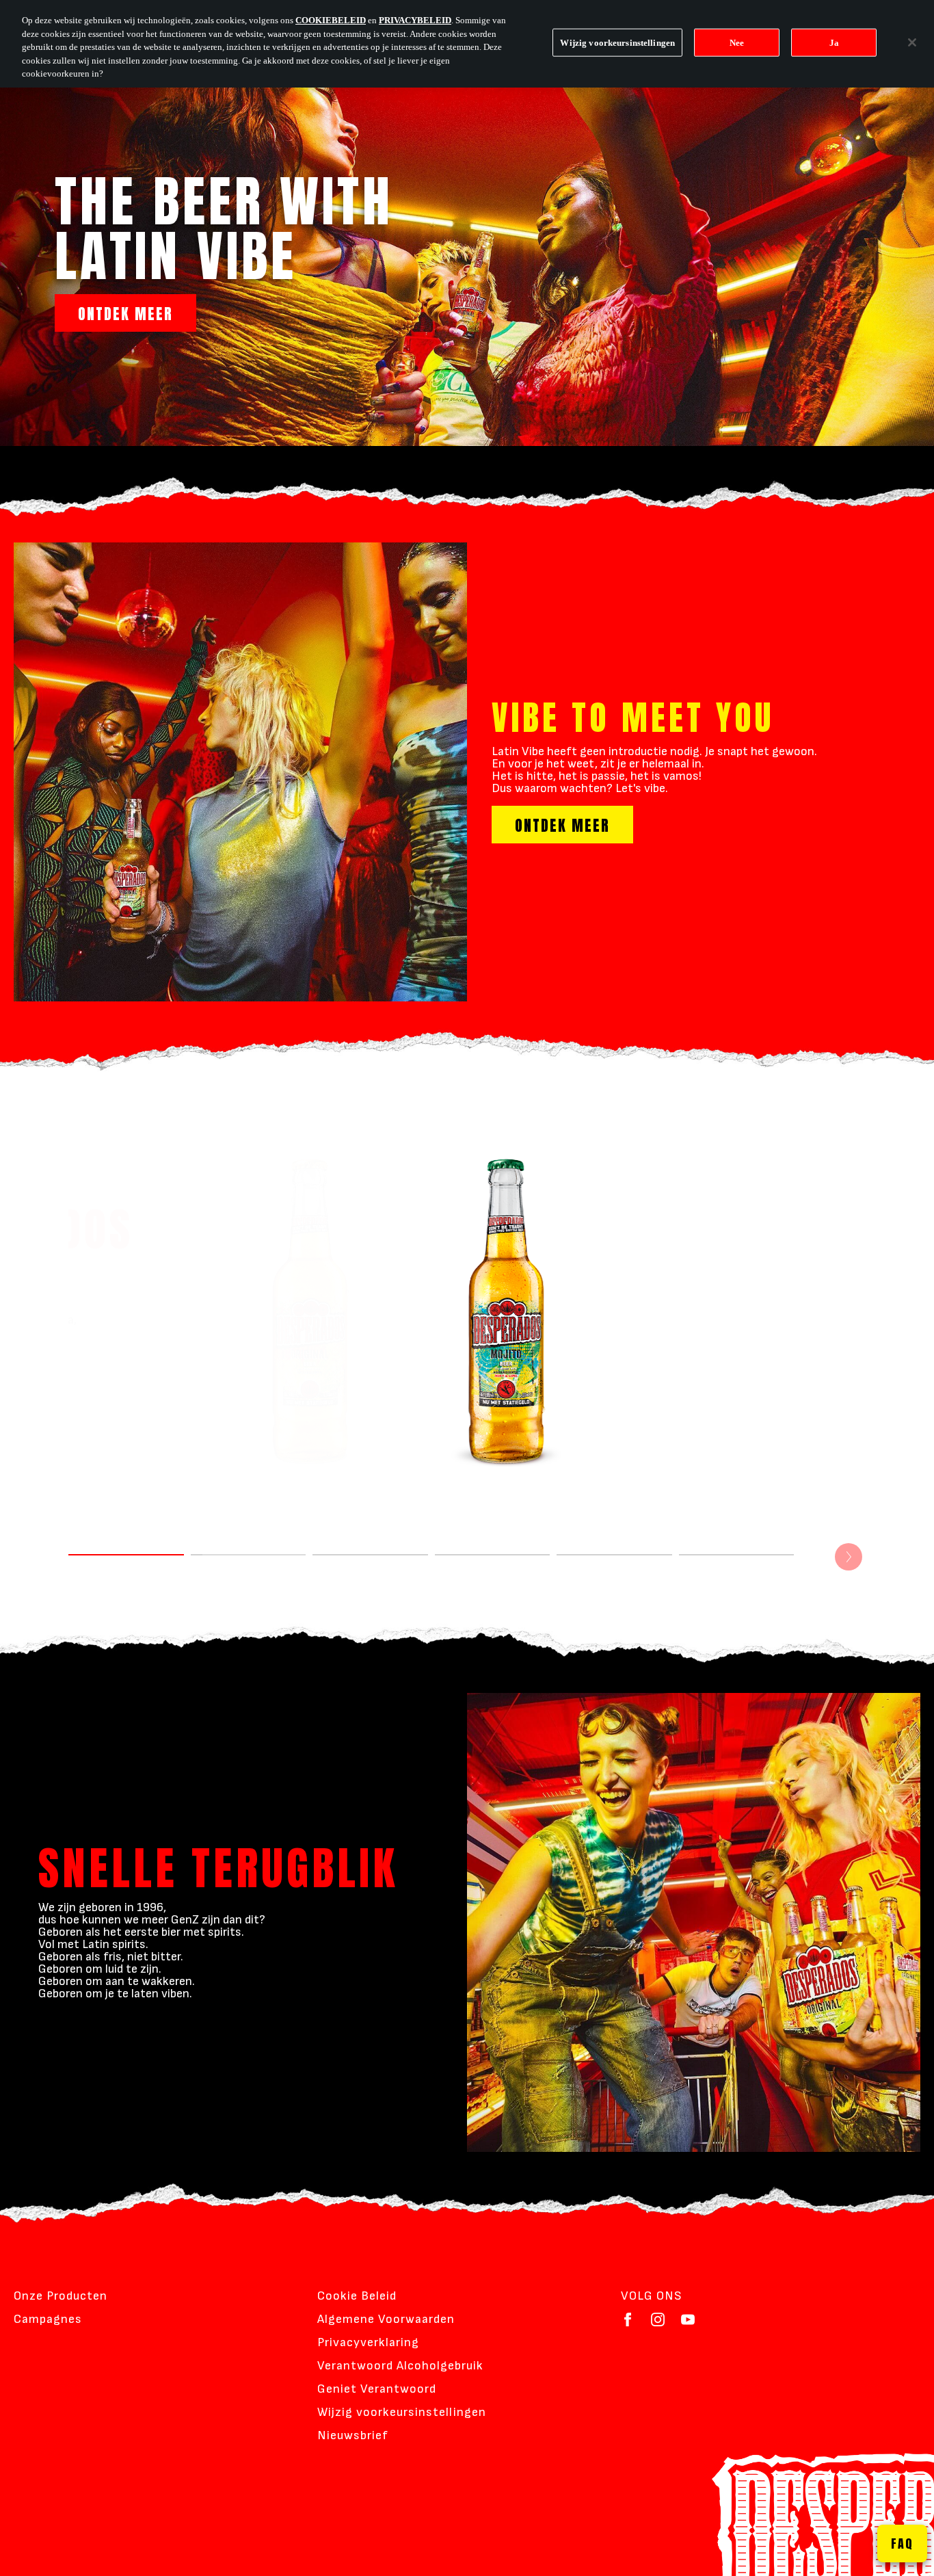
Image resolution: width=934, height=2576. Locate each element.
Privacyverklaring (368, 2342)
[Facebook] (628, 2319)
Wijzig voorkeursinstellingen (402, 2412)
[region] (467, 44)
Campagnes (48, 2319)
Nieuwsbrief (353, 2435)
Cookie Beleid (357, 2296)
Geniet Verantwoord (377, 2389)
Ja (834, 42)
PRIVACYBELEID (415, 20)
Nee (737, 42)
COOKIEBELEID (331, 20)
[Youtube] (688, 2319)
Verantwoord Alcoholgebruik (400, 2366)
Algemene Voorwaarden (386, 2319)
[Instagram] (658, 2319)
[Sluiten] (912, 42)
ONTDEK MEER (125, 314)
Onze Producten (61, 2296)
